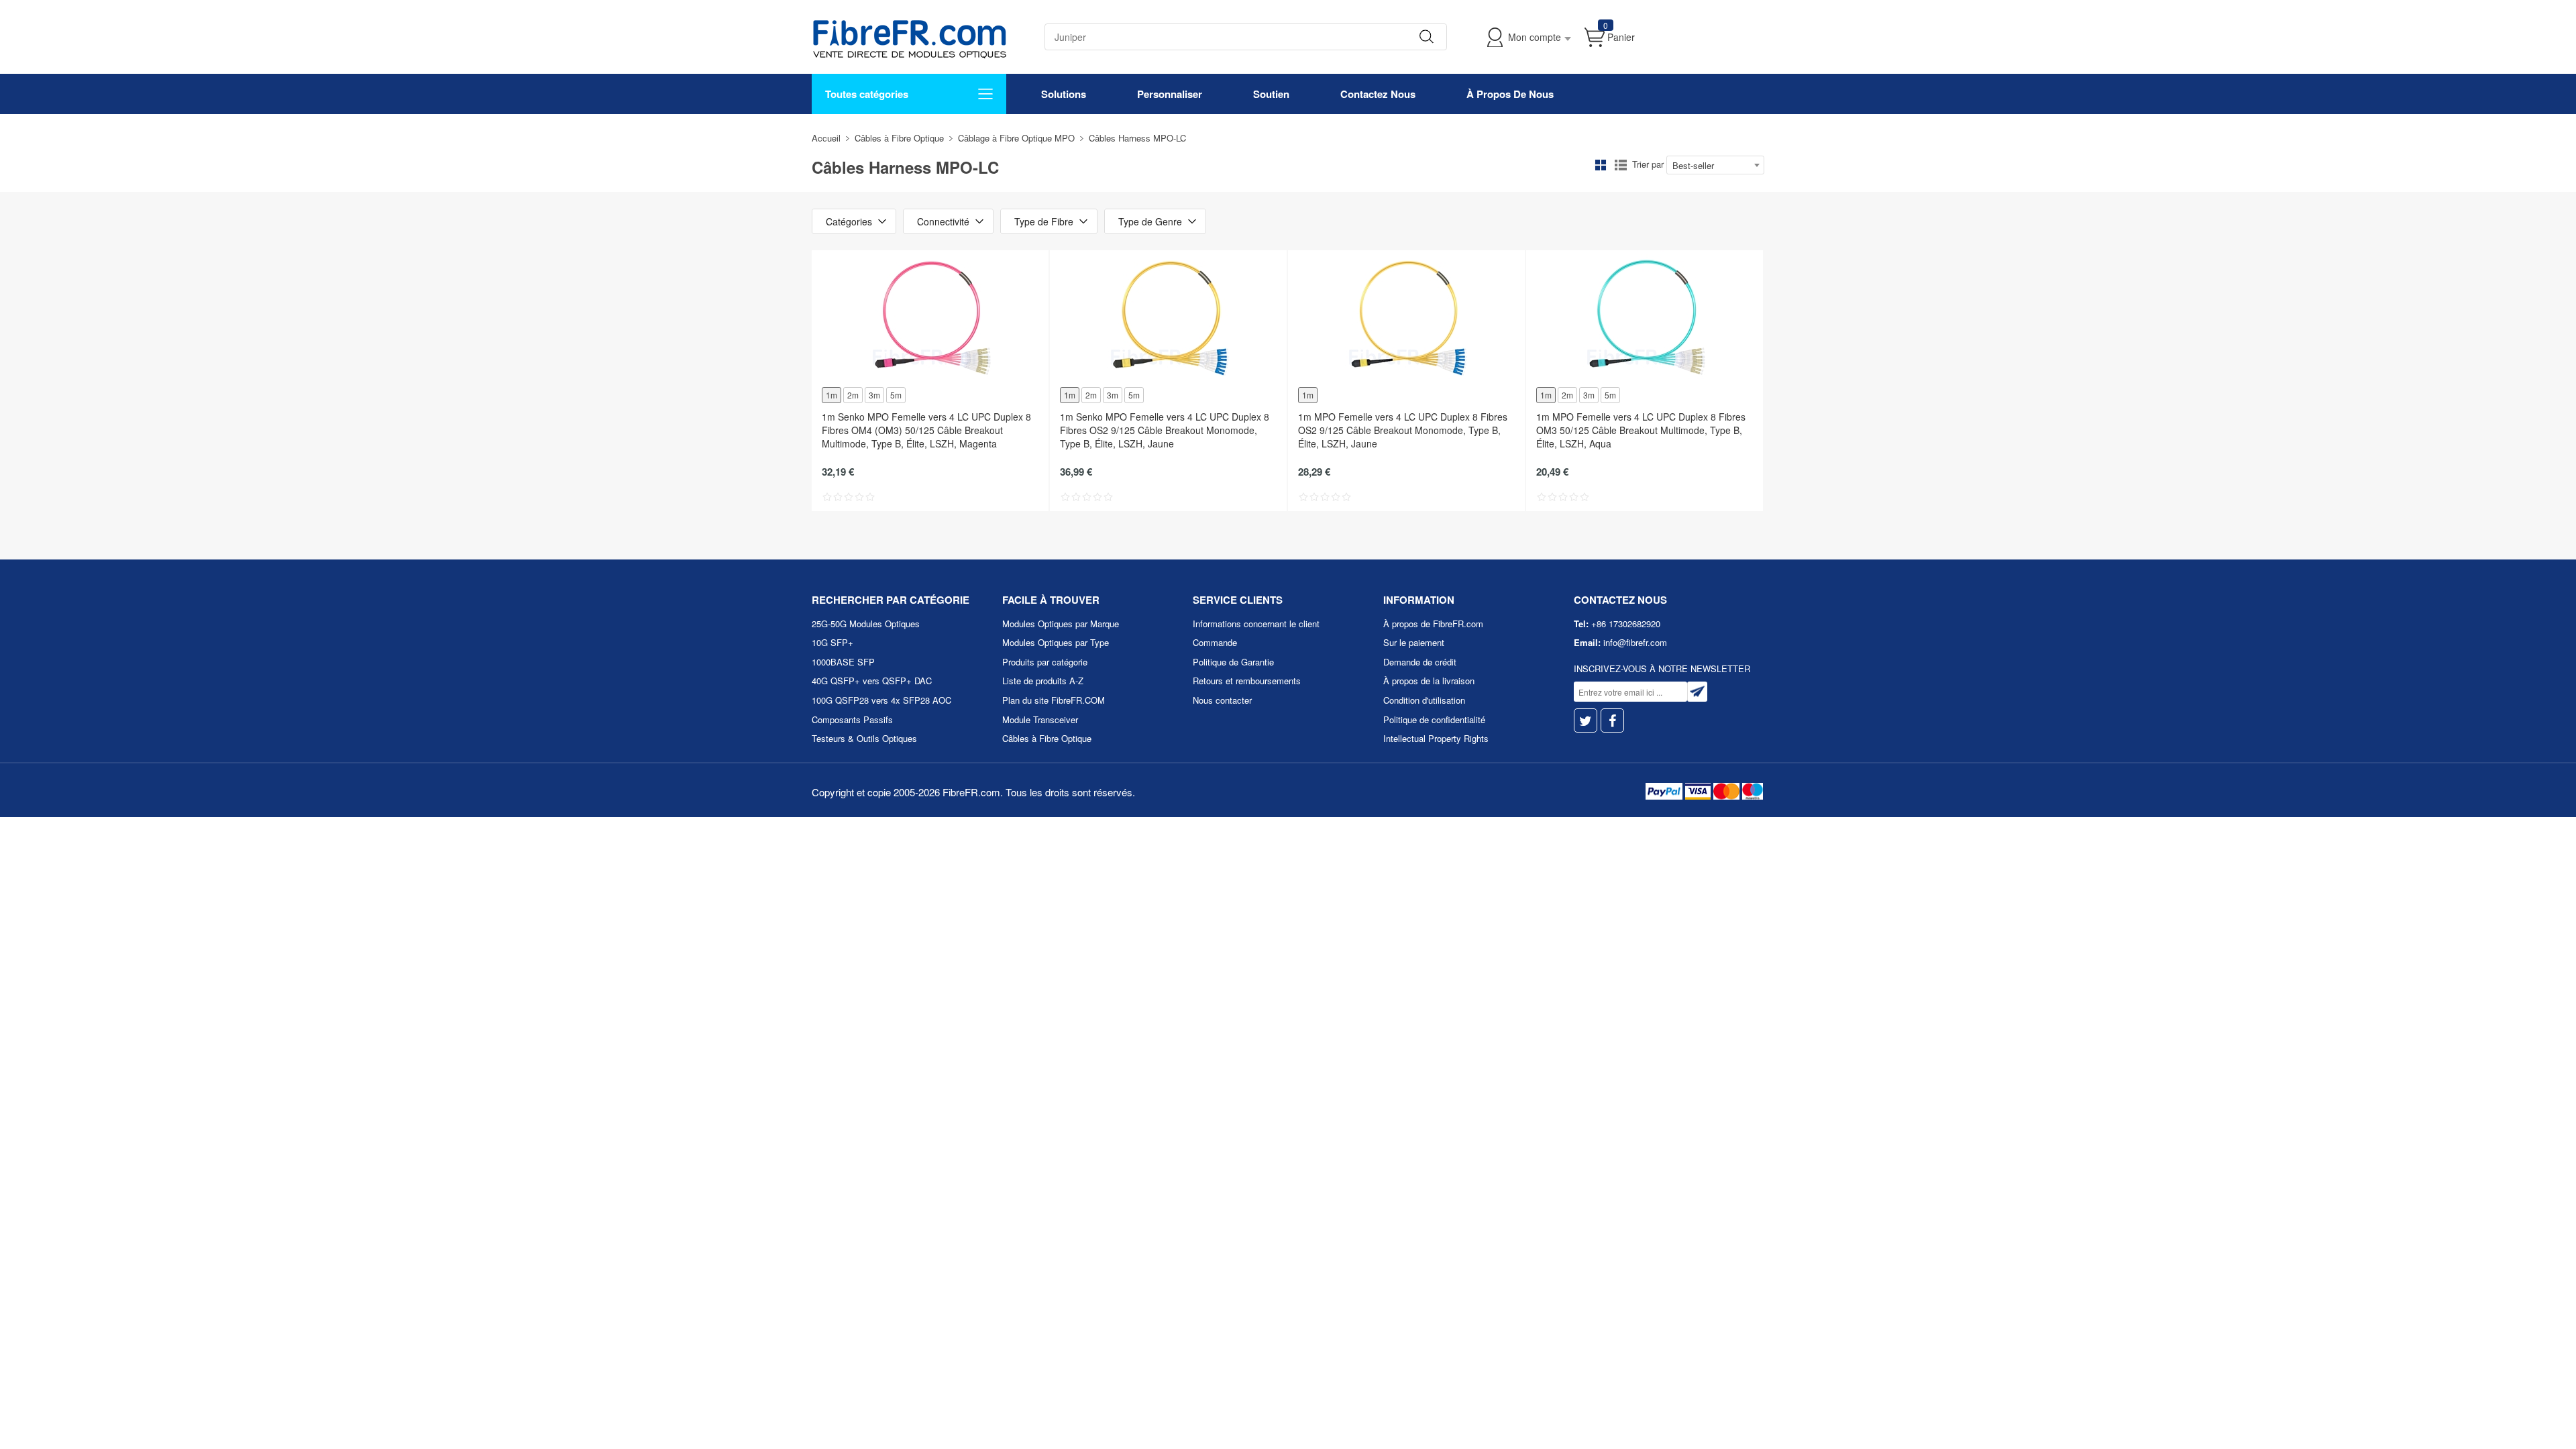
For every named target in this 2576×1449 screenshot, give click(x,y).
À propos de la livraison (1429, 681)
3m (874, 395)
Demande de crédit (1420, 662)
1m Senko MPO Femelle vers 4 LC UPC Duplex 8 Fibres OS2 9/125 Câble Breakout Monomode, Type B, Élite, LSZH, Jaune (1165, 430)
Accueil (826, 138)
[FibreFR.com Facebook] (1612, 721)
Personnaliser (1170, 94)
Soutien (1271, 94)
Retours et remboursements (1247, 681)
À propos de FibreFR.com (1433, 624)
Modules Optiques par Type (1056, 642)
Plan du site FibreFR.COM (1054, 700)
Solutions (1064, 94)
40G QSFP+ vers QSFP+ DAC (872, 681)
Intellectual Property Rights (1436, 738)
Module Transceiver (1040, 719)
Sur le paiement (1414, 642)
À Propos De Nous (1510, 94)
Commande (1215, 642)
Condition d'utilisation (1424, 700)
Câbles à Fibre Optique (899, 138)
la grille (1601, 165)
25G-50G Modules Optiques (866, 624)
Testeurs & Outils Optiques (864, 738)
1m (831, 395)
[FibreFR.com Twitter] (1586, 721)
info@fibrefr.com (1635, 642)
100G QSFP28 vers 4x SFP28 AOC (881, 700)
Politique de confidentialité (1434, 719)
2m (853, 395)
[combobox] (1715, 165)
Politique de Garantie (1233, 662)
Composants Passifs (852, 719)
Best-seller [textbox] (1693, 165)
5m (896, 395)
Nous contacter (1222, 700)
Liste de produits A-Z (1043, 681)
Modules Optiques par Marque (1061, 624)
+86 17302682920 (1626, 624)
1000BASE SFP (843, 662)
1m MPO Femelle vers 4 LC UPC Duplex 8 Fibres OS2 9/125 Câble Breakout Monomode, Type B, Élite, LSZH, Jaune (1403, 430)
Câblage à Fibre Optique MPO (1016, 138)
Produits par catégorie (1045, 662)
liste (1621, 165)
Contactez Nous (1378, 94)
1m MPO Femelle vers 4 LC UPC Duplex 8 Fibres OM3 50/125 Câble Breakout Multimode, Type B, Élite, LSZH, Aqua (1641, 430)
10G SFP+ (833, 642)
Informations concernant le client (1256, 624)
